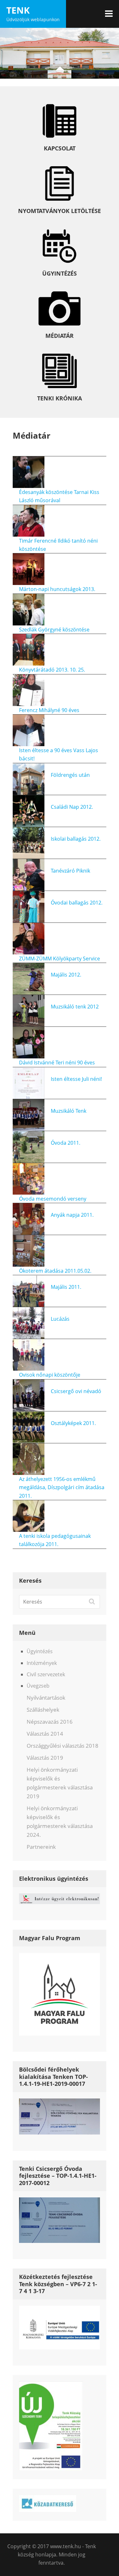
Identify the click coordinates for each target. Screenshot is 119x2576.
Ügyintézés (40, 1651)
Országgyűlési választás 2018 (63, 1746)
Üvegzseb (38, 1686)
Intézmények (42, 1663)
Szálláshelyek (43, 1710)
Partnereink (41, 1847)
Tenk (18, 10)
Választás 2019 (45, 1758)
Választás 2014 (45, 1734)
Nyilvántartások (46, 1698)
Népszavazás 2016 (50, 1722)
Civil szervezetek (46, 1674)
